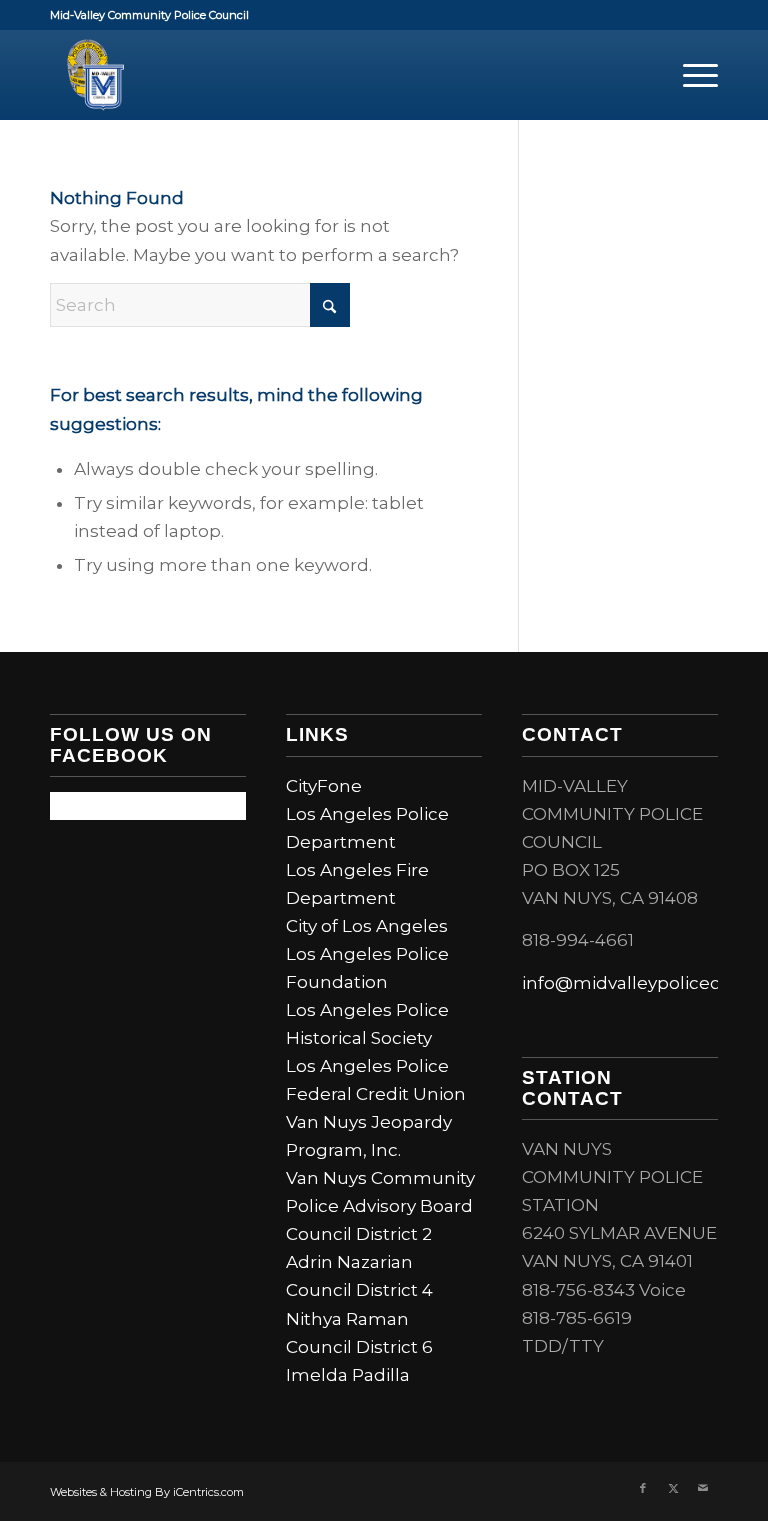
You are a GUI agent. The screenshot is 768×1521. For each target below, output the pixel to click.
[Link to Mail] (703, 1488)
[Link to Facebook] (643, 1488)
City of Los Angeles (367, 926)
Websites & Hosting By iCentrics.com (147, 1492)
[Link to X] (673, 1488)
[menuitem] (690, 75)
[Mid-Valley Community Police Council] (95, 75)
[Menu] (690, 75)
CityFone (324, 786)
